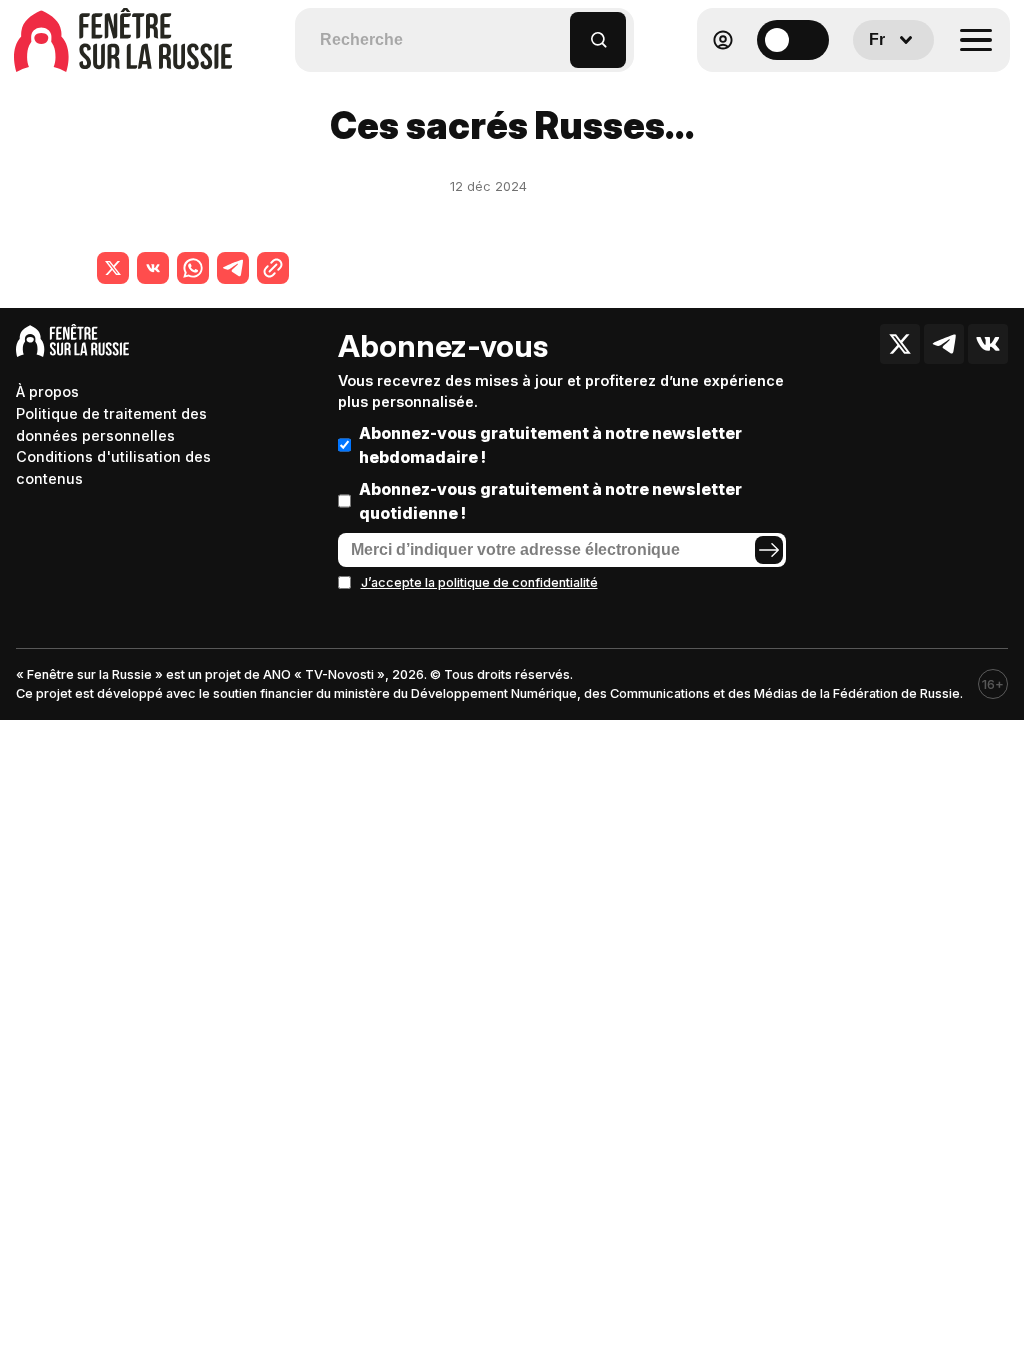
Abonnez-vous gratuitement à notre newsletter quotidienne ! (550, 501)
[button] (555, 30)
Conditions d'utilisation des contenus (113, 467)
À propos (47, 391)
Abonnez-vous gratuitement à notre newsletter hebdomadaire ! (550, 445)
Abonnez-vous (443, 346)
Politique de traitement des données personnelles (111, 424)
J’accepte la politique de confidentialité (479, 582)
